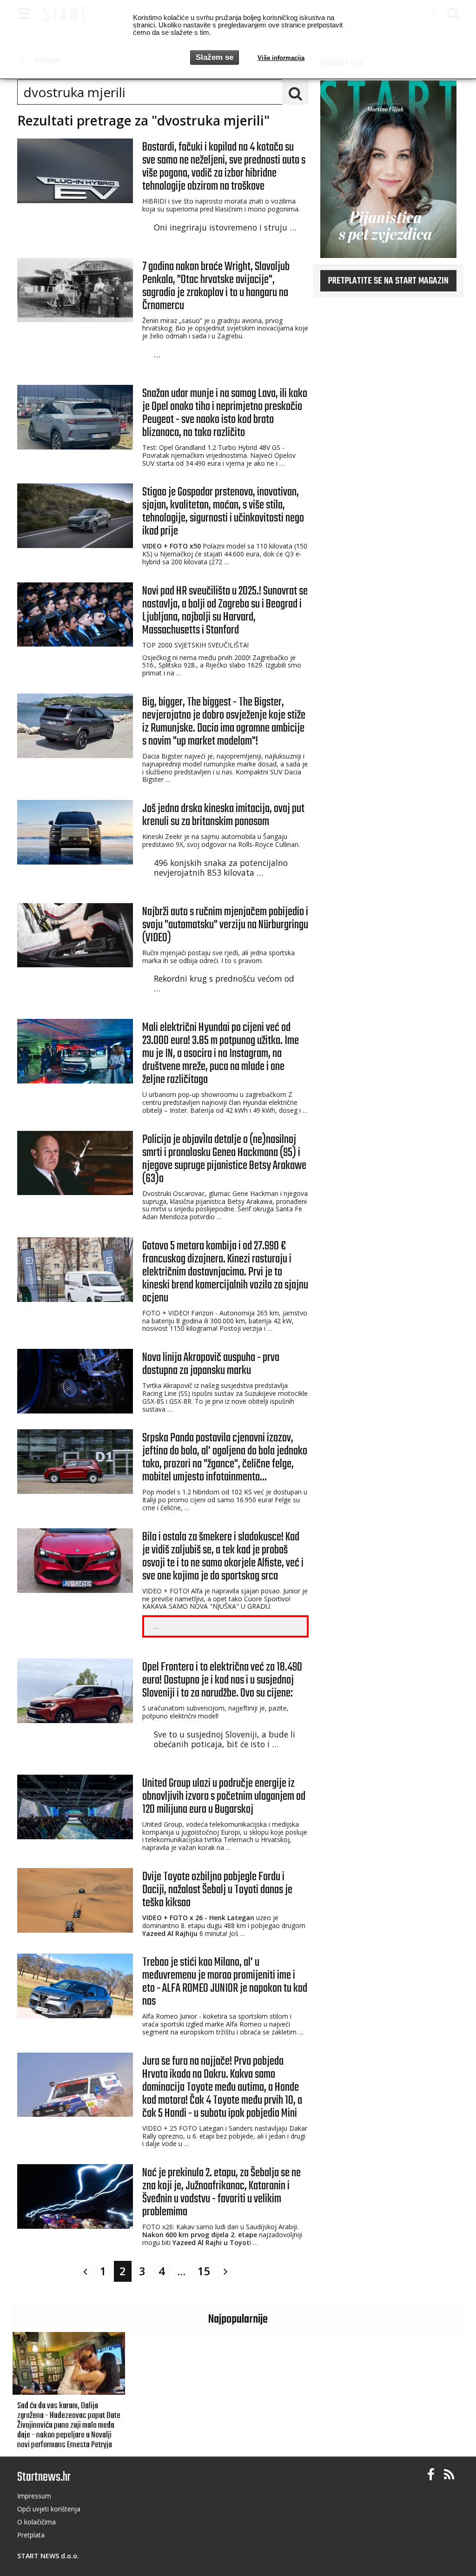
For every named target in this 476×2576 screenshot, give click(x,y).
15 (204, 2271)
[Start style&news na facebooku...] (431, 2475)
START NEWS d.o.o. (48, 2556)
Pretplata (31, 2535)
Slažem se (215, 57)
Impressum (34, 2496)
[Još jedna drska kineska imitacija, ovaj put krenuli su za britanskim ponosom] (75, 832)
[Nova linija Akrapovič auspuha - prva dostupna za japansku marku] (75, 1381)
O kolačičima (36, 2522)
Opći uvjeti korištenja (49, 2509)
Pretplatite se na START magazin (388, 281)
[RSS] (449, 2475)
